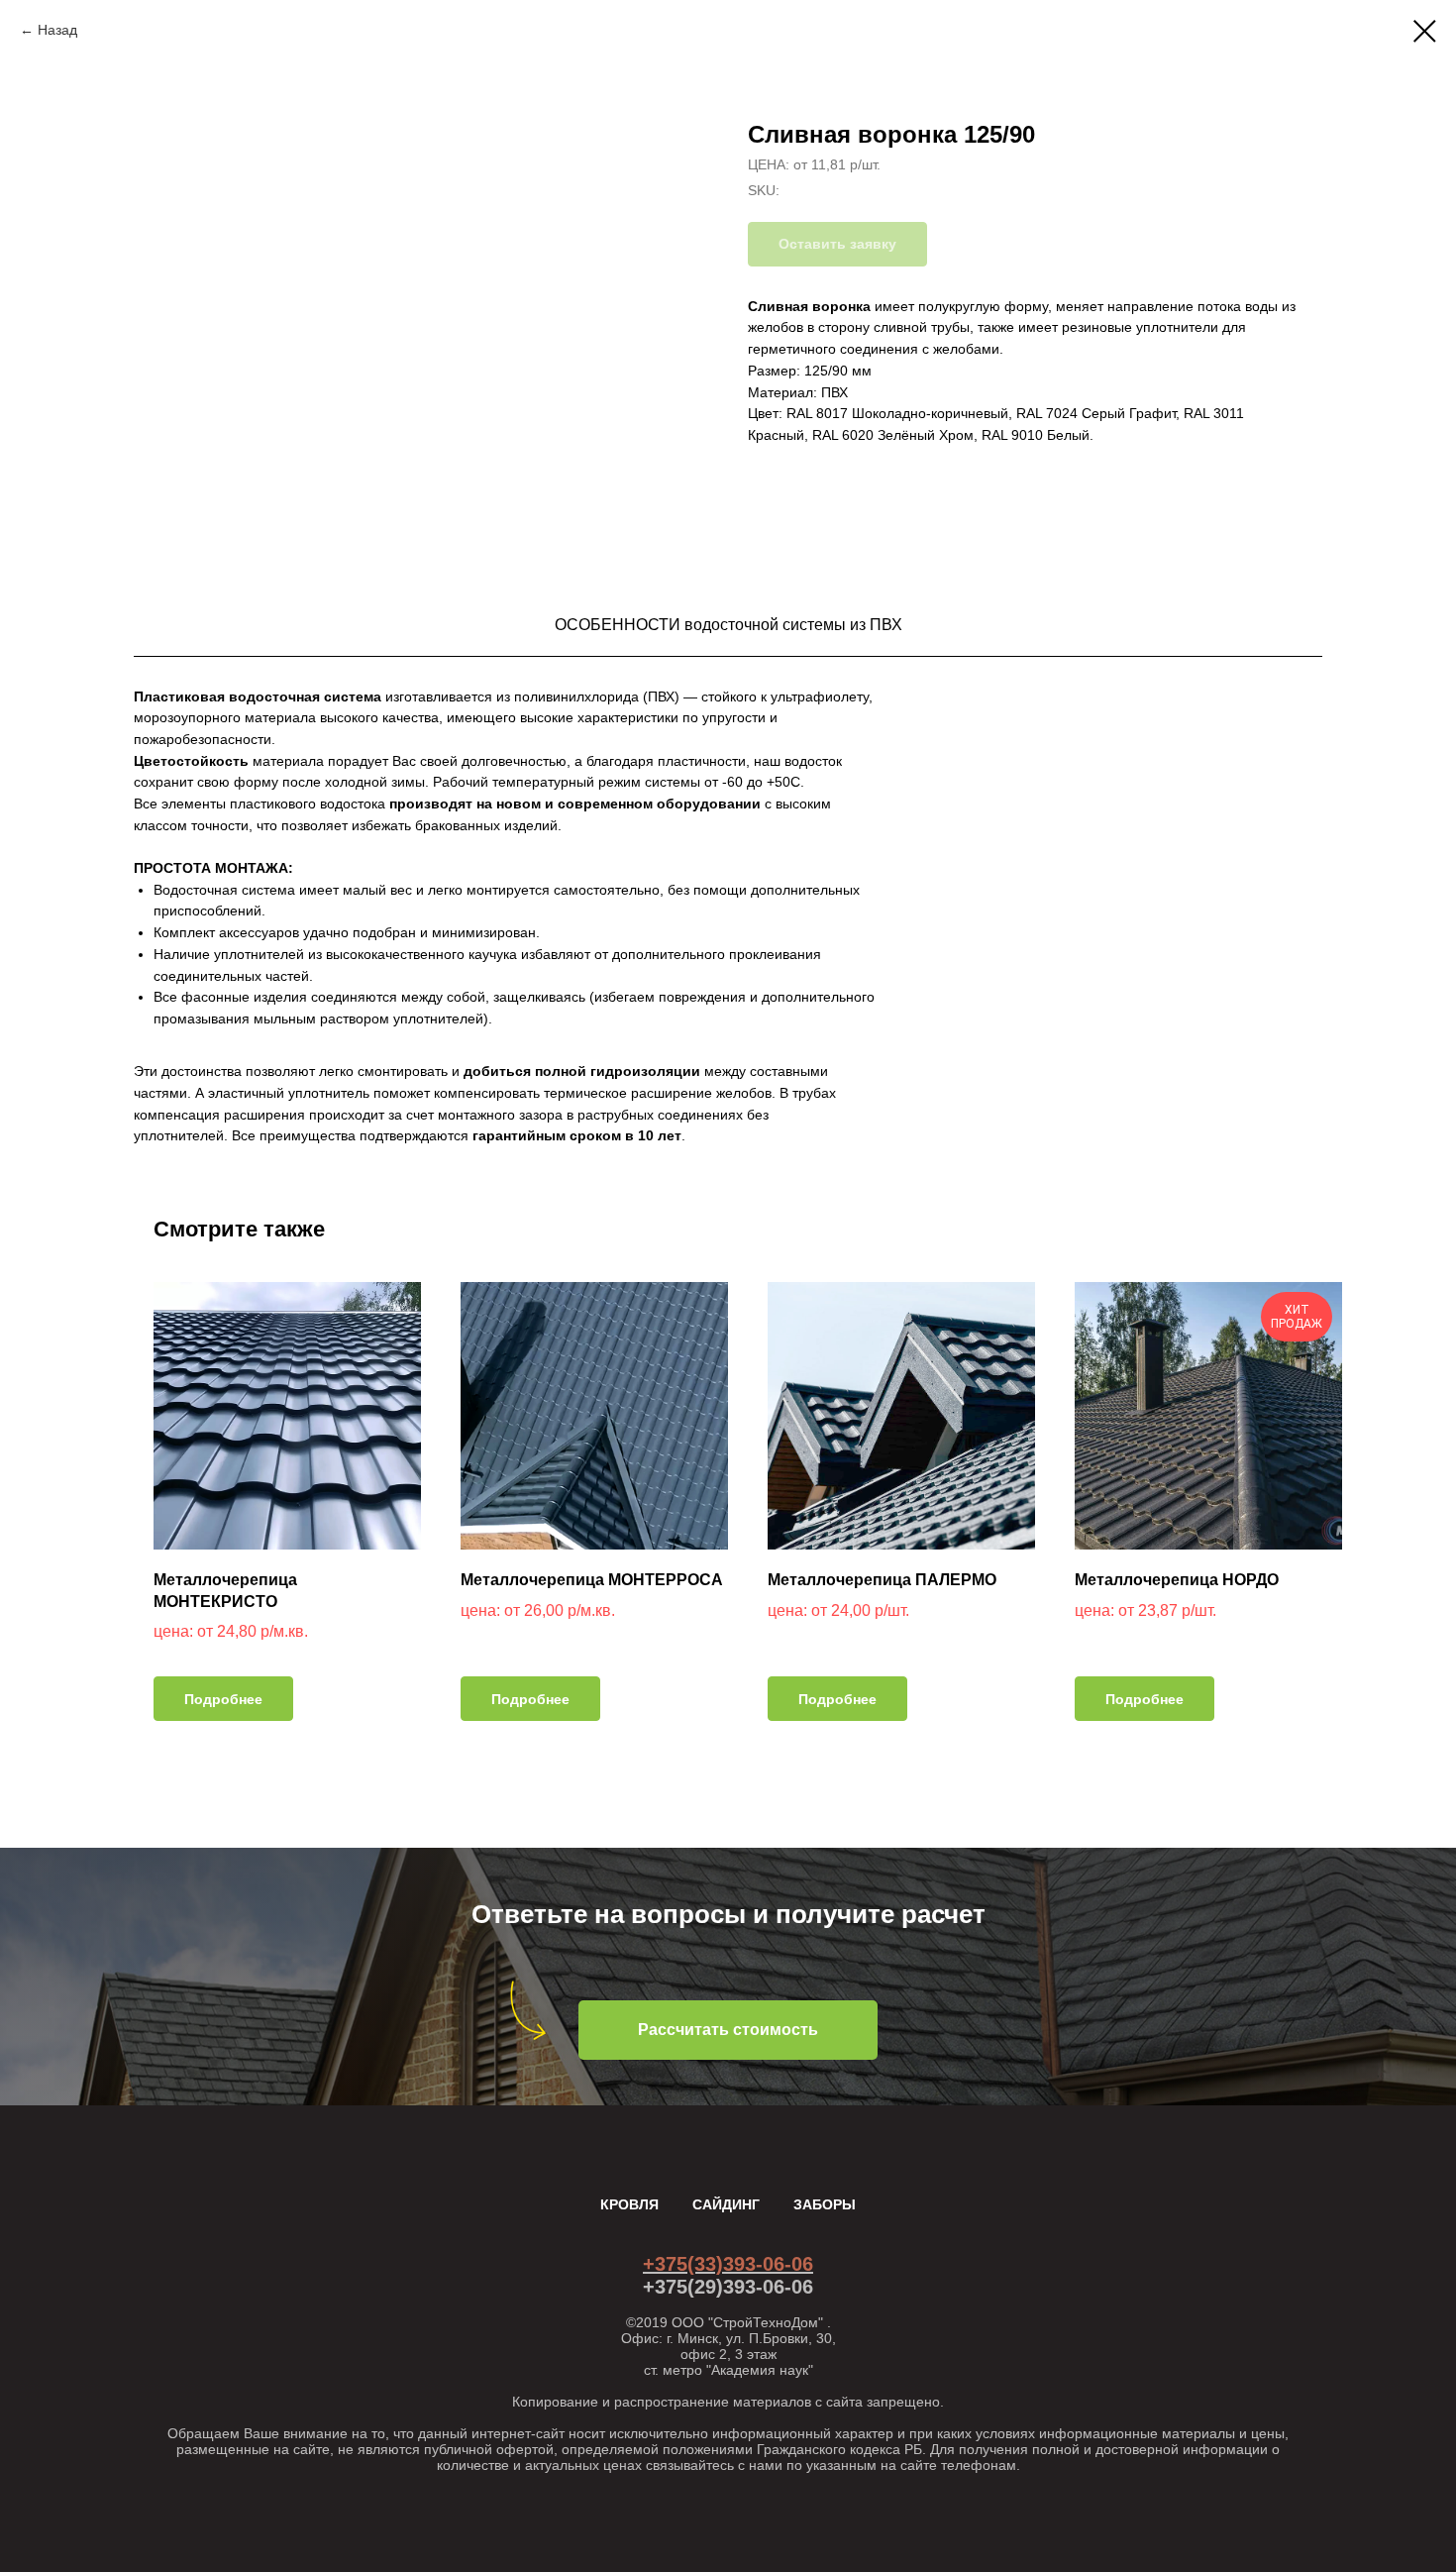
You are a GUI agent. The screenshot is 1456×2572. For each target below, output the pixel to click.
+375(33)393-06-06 (728, 2264)
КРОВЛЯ (629, 2204)
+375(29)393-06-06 (728, 2287)
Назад (57, 30)
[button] (728, 2030)
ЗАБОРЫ (825, 2204)
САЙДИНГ (726, 2204)
